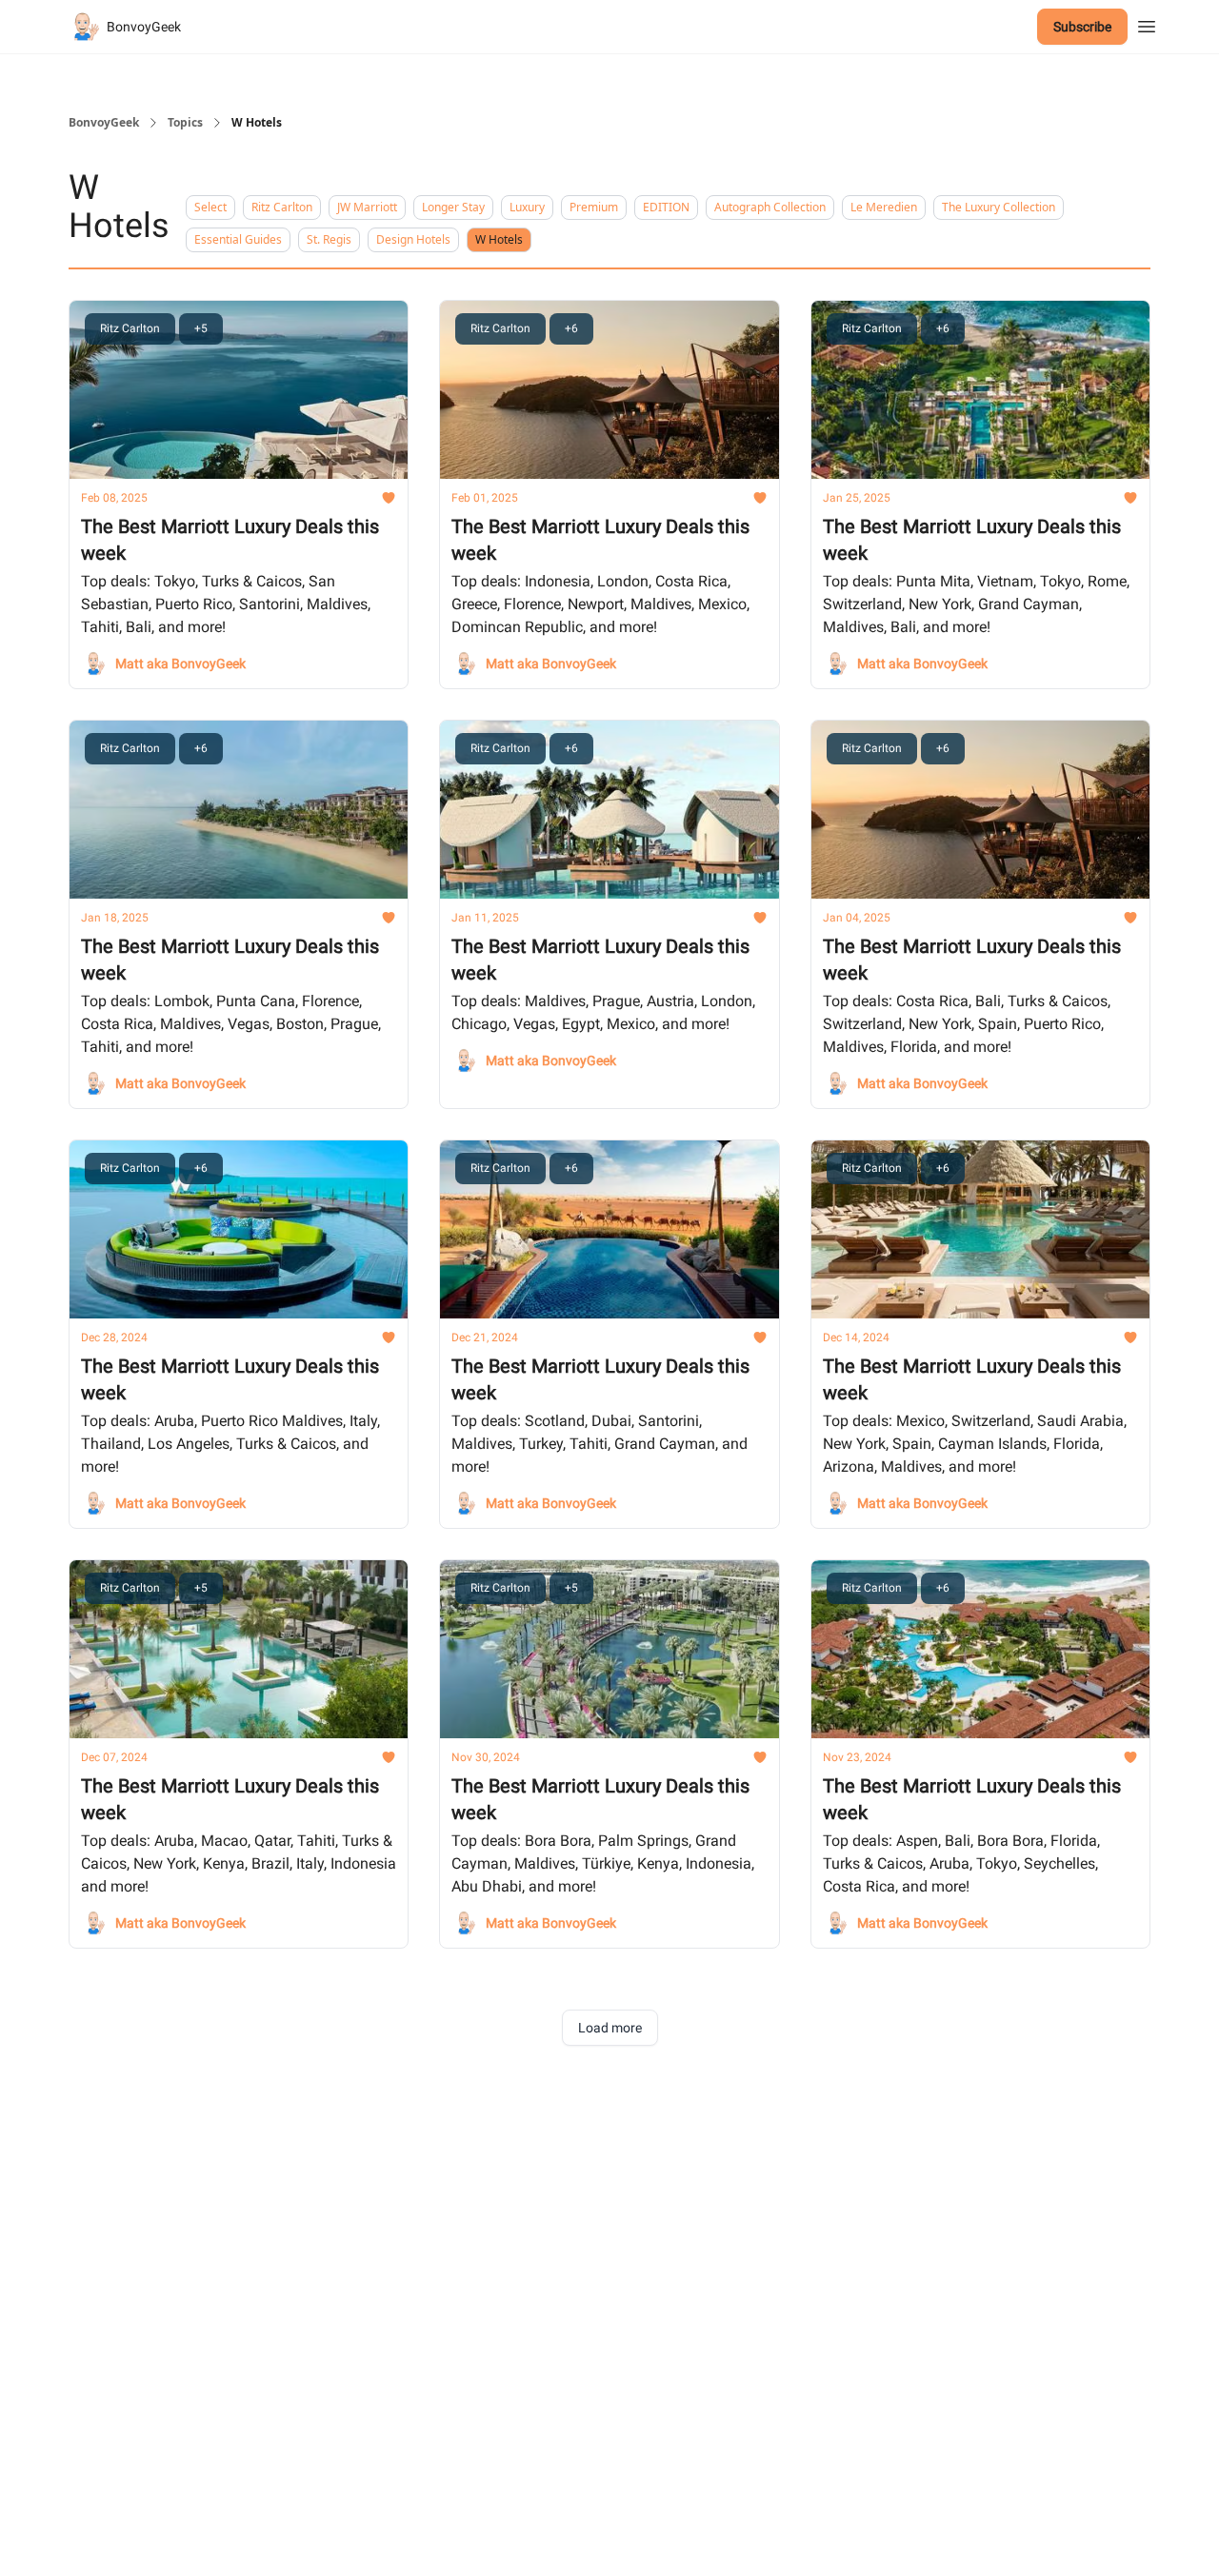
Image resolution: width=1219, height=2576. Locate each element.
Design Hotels (413, 239)
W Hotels (499, 239)
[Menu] (1147, 24)
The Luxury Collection (999, 207)
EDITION (666, 207)
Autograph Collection (770, 207)
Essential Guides (238, 239)
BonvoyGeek (104, 123)
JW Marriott (367, 207)
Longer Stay (453, 207)
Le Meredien (884, 207)
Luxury (527, 207)
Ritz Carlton (282, 207)
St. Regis (329, 239)
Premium (594, 207)
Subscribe (1082, 27)
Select (210, 207)
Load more (610, 2028)
